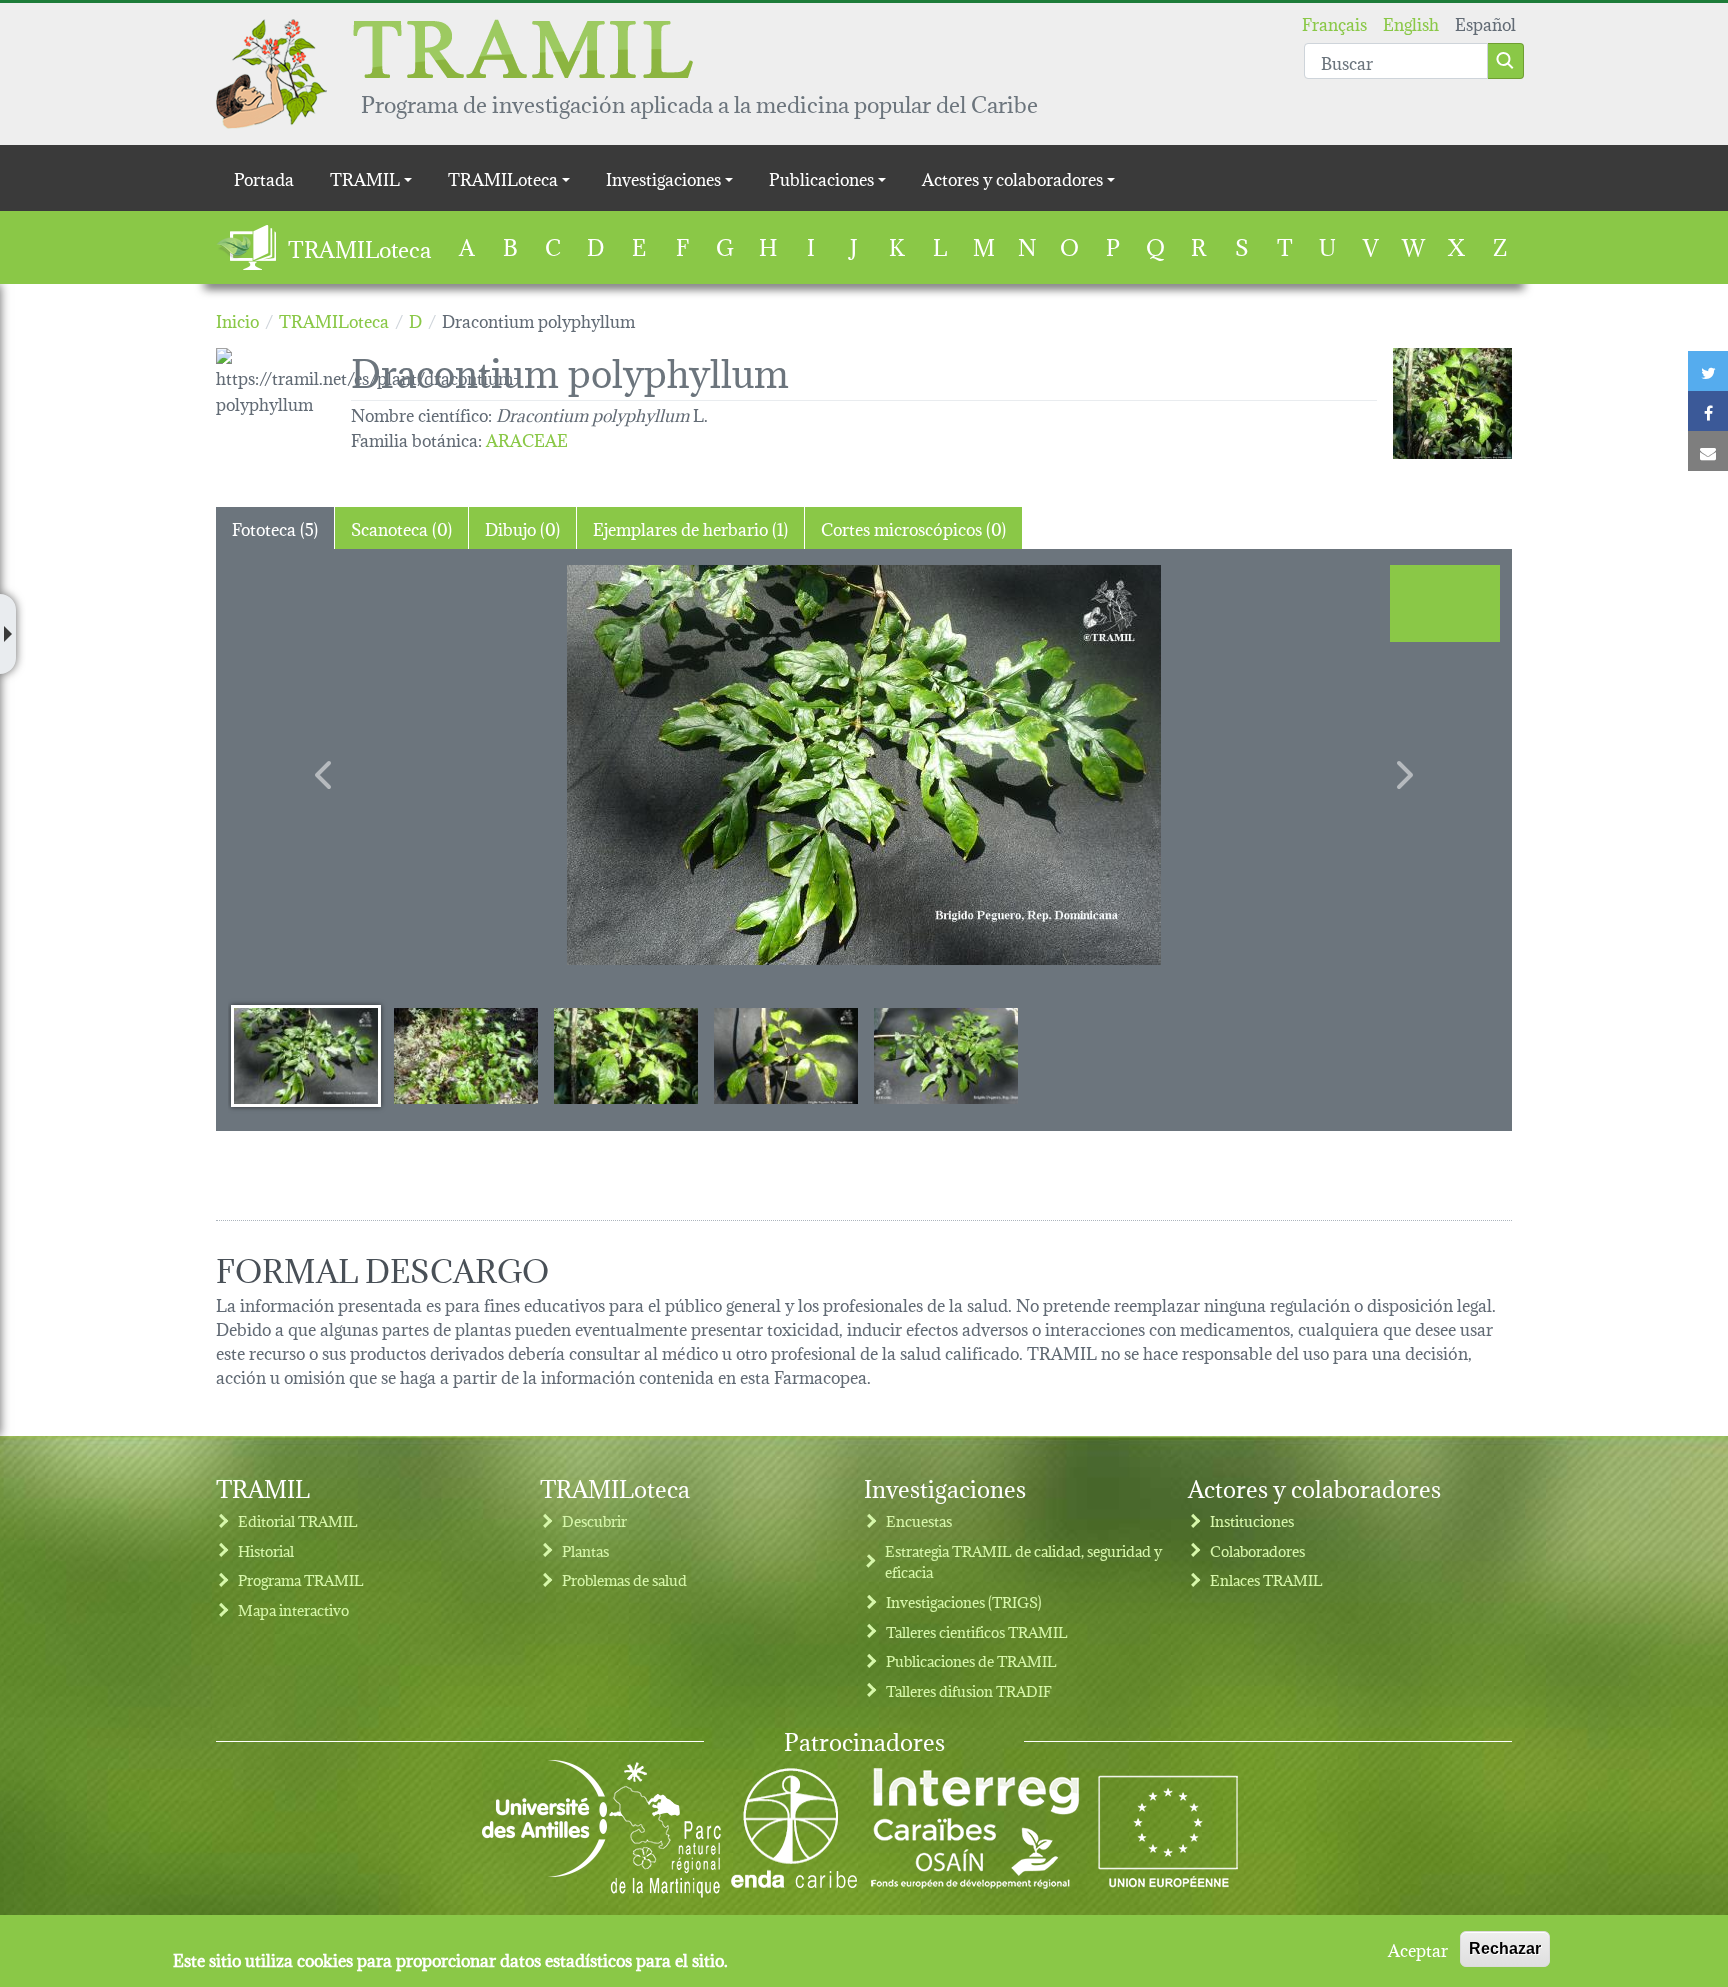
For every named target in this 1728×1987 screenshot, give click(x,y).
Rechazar (1505, 1948)
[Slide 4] (786, 1055)
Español (1485, 22)
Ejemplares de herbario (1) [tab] (690, 527)
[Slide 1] (306, 1055)
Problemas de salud (624, 1579)
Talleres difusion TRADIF (969, 1690)
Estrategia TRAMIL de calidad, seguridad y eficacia (1023, 1561)
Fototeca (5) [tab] (275, 527)
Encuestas (919, 1520)
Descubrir (594, 1520)
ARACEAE (527, 438)
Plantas (585, 1550)
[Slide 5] (946, 1055)
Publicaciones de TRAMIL (971, 1660)
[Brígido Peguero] (1452, 403)
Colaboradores (1257, 1550)
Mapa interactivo (293, 1609)
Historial (266, 1550)
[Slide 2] (466, 1055)
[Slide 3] (626, 1055)
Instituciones (1252, 1520)
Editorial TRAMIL (298, 1520)
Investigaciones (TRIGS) (964, 1601)
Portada (264, 177)
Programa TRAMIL (301, 1579)
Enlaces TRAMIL (1266, 1579)
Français (1334, 22)
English (1411, 22)
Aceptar (1418, 1949)
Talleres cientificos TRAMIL (977, 1631)
